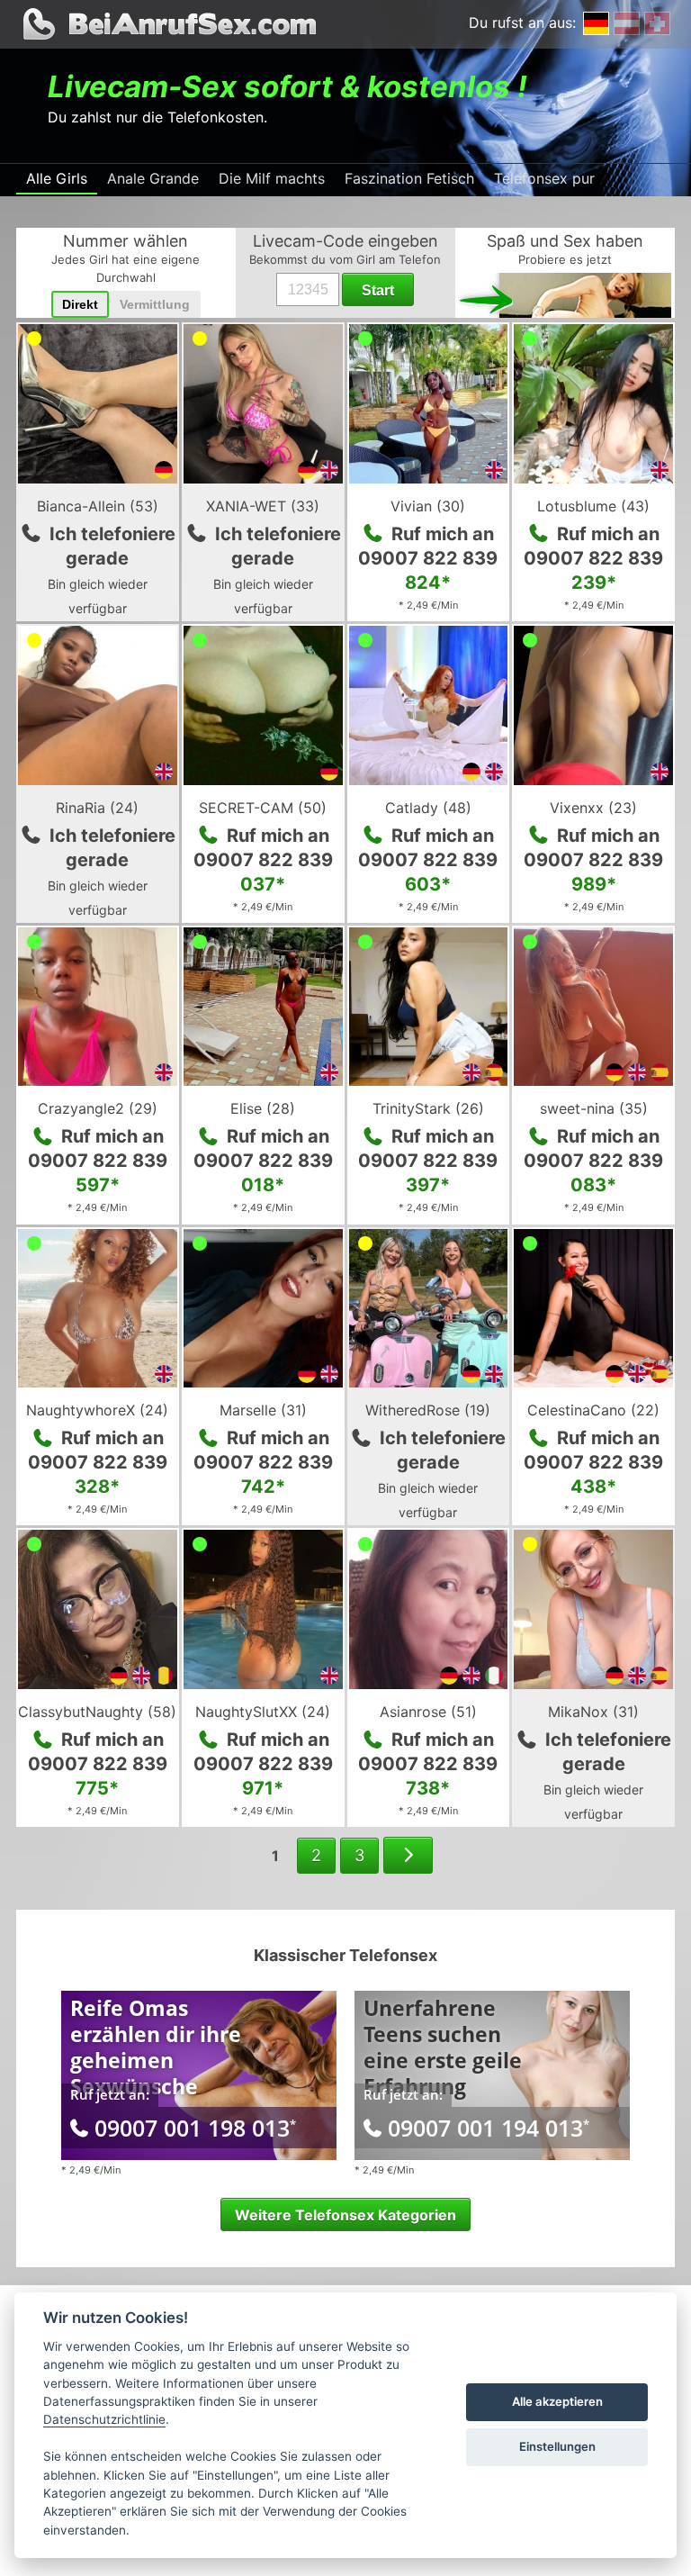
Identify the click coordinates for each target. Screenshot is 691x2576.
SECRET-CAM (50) (263, 808)
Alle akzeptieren (557, 2401)
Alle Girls (57, 178)
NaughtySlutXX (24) (263, 1712)
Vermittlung (155, 304)
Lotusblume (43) (593, 506)
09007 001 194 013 (489, 2128)
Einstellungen (557, 2446)
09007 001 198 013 (195, 2128)
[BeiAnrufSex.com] (345, 24)
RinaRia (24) (97, 808)
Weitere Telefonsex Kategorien (345, 2215)
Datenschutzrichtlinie (104, 2419)
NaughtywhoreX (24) (97, 1410)
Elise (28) (263, 1108)
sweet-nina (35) (594, 1108)
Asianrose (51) (428, 1712)
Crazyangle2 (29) (98, 1108)
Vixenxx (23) (593, 808)
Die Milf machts (272, 178)
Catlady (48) (428, 808)
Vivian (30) (428, 506)
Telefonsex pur (544, 178)
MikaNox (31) (593, 1712)
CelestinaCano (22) (593, 1410)
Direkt (80, 304)
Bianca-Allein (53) (98, 506)
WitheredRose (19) (428, 1410)
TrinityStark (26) (428, 1108)
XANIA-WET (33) (263, 506)
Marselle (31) (263, 1410)
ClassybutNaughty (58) (97, 1712)
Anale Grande (153, 178)
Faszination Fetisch (409, 178)
